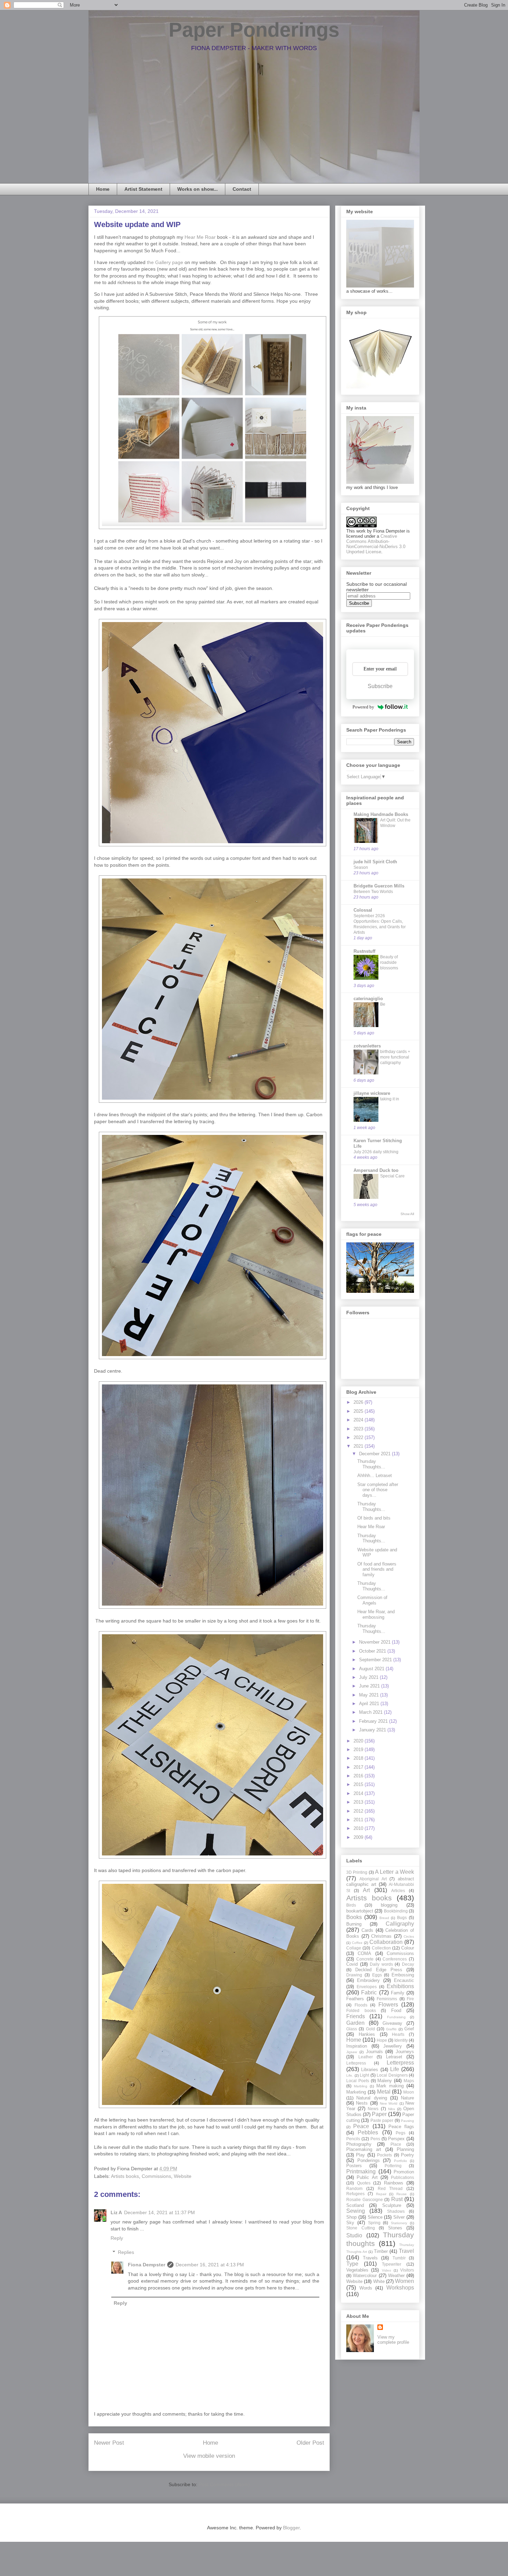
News (373, 2109)
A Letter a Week (394, 1872)
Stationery (399, 2223)
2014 (359, 1793)
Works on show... (197, 189)
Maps (409, 2081)
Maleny (385, 2081)
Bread (384, 1918)
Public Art (367, 2177)
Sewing (356, 2211)
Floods (361, 2005)
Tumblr (399, 2258)
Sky (350, 2223)
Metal (384, 2092)
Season (361, 867)
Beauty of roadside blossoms (389, 962)
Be (383, 1004)
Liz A (116, 2212)
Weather (396, 2276)
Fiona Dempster (147, 2265)
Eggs (377, 1975)
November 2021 (375, 1642)
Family (398, 1993)
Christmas (381, 1936)
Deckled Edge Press (379, 1970)
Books (354, 1917)
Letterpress (400, 2063)
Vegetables (357, 2270)
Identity (401, 2040)
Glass (352, 2029)
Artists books (125, 2176)
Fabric (369, 1992)
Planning (405, 2149)
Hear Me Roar (200, 237)
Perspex (396, 2139)
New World (389, 2103)
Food (396, 2010)
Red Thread (390, 2188)
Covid (352, 1964)
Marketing (356, 2092)
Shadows (396, 2211)
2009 (359, 1837)
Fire (410, 1999)
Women (404, 2281)
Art (366, 1890)
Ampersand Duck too (376, 1170)
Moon (409, 2092)
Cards (367, 1930)
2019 (359, 1750)
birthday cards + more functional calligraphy (395, 1057)
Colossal (363, 910)
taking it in (390, 1099)
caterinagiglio (368, 999)
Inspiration (357, 2046)
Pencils (353, 2139)
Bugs (402, 1917)
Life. (350, 2075)
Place (396, 2144)
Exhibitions (400, 1986)
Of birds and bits (374, 1518)
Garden (355, 2023)
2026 (359, 1402)
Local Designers (392, 2075)
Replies (126, 2252)
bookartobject (360, 1911)
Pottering (393, 2166)
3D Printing (357, 1872)
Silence (375, 2217)
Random (354, 2188)
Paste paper (382, 2120)
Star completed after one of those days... (378, 1490)
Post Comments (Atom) (224, 2484)
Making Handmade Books (381, 814)
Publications (402, 2177)
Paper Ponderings (254, 30)
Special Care (392, 1176)
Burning (354, 1924)
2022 (359, 1437)
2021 (359, 1446)
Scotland (355, 2205)
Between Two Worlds (373, 892)
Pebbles (368, 2132)
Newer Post (109, 2443)
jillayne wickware (372, 1093)
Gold (370, 2029)
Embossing (403, 1975)
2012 (359, 1811)
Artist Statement (143, 189)
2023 (359, 1429)
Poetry (407, 2155)
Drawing (354, 1975)
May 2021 (370, 1695)
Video (387, 2270)
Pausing (407, 2121)
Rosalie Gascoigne (365, 2199)
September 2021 (376, 1660)
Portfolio (401, 2161)
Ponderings (369, 2160)
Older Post (310, 2443)
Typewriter (392, 2264)
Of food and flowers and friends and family (377, 1569)
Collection (381, 1948)
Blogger (291, 2528)
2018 (359, 1758)
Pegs (401, 2133)
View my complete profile (393, 2340)
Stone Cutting (361, 2228)
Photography (359, 2144)
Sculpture (392, 2205)
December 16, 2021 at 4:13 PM (210, 2265)
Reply (117, 2238)
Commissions (156, 2176)
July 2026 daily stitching (376, 1152)
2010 (359, 1828)
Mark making (390, 2086)
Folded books (361, 2010)
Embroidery (368, 1980)
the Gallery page (165, 262)
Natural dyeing (371, 2098)
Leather (366, 2057)
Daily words (381, 1964)
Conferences (395, 1959)
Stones (395, 2228)
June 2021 (370, 1686)
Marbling (361, 2086)
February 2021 (374, 1721)
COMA (364, 1953)
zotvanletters (367, 1046)
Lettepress (356, 2063)
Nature (407, 2098)
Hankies (367, 2034)
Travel (406, 2251)
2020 (359, 1741)
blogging (389, 1905)
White (379, 2281)
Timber (381, 2251)
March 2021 (371, 1712)
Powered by (363, 707)
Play (360, 2155)
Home (103, 189)
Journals (374, 2052)
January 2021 (373, 1730)
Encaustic (404, 1980)
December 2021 (375, 1454)
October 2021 (373, 1651)
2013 (359, 1802)
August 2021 (372, 1669)
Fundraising (396, 2017)
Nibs (392, 2109)
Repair (381, 2194)
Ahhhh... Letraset (375, 1475)
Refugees (355, 2194)
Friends (356, 2016)
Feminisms (387, 1999)
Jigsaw (352, 2052)
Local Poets (358, 2081)
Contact (242, 189)
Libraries (370, 2070)
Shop (351, 2217)
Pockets (384, 2155)
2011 (359, 1820)
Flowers (388, 2005)
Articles (398, 1891)
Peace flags (401, 2127)
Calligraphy (400, 1924)
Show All (407, 1214)
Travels (370, 2258)
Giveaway (392, 2023)
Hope (382, 2040)
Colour (408, 1948)
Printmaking (361, 2171)
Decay (408, 1964)
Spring (374, 2223)
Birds (351, 1905)
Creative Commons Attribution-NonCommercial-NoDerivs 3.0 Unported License (376, 544)
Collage (354, 1948)
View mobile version (209, 2456)
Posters (354, 2166)
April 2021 (370, 1704)
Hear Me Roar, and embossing (376, 1614)
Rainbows (394, 2183)
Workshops (400, 2288)
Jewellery (393, 2046)
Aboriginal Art (373, 1879)
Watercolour (365, 2276)
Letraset (394, 2057)
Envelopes (367, 1987)
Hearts (398, 2034)
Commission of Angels (372, 1600)
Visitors (407, 2270)
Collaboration (386, 1942)
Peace (361, 2126)
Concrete (365, 1959)
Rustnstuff (364, 951)
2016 (359, 1776)
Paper (379, 2114)
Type (352, 2264)
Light (364, 2075)
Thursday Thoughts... (371, 1464)
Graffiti (391, 2029)
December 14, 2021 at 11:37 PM (159, 2212)
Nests (362, 2103)
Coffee (357, 1943)
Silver (399, 2217)
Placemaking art (364, 2149)
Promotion (404, 2172)
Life (395, 2069)
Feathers (355, 1999)
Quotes (364, 2183)
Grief (409, 2029)
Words (366, 2288)
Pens (375, 2139)
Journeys (405, 2052)
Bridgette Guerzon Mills (379, 886)
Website (183, 2176)
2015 (359, 1784)
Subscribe (380, 686)
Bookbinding (396, 1911)
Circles (409, 1936)
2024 (359, 1420)
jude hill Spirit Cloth (375, 862)
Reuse (402, 2194)
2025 (359, 1411)
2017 (359, 1767)
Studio (354, 2235)
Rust (397, 2199)
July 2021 (369, 1677)
